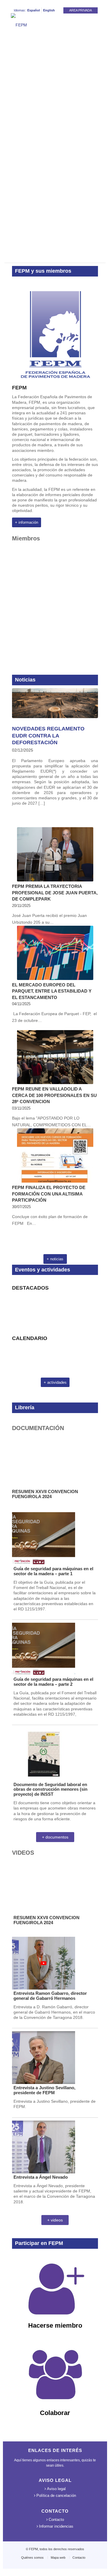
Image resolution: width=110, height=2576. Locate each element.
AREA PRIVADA (81, 10)
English (49, 10)
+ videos (55, 2220)
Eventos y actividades (43, 1270)
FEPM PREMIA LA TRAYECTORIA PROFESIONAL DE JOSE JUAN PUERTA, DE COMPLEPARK (55, 893)
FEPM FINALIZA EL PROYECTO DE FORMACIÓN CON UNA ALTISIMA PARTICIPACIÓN (49, 1194)
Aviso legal (56, 2489)
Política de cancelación (56, 2496)
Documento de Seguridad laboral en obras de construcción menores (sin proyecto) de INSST (50, 1789)
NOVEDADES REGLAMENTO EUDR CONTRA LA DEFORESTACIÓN (48, 736)
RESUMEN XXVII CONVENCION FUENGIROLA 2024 (45, 1494)
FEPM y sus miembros (43, 271)
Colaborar (55, 2413)
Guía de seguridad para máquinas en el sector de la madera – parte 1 (53, 1571)
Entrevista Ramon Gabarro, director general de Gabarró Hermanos (50, 1996)
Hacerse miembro (55, 2325)
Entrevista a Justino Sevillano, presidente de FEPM (44, 2090)
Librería (25, 1407)
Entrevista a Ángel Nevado (41, 2177)
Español (34, 10)
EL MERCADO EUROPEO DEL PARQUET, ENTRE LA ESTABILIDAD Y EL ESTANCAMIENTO (52, 991)
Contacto (56, 2520)
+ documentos (55, 1837)
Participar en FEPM (39, 2243)
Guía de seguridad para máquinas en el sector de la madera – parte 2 (53, 1682)
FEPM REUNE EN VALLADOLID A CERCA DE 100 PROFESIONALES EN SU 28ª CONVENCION (54, 1095)
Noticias (25, 680)
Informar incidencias (56, 2526)
